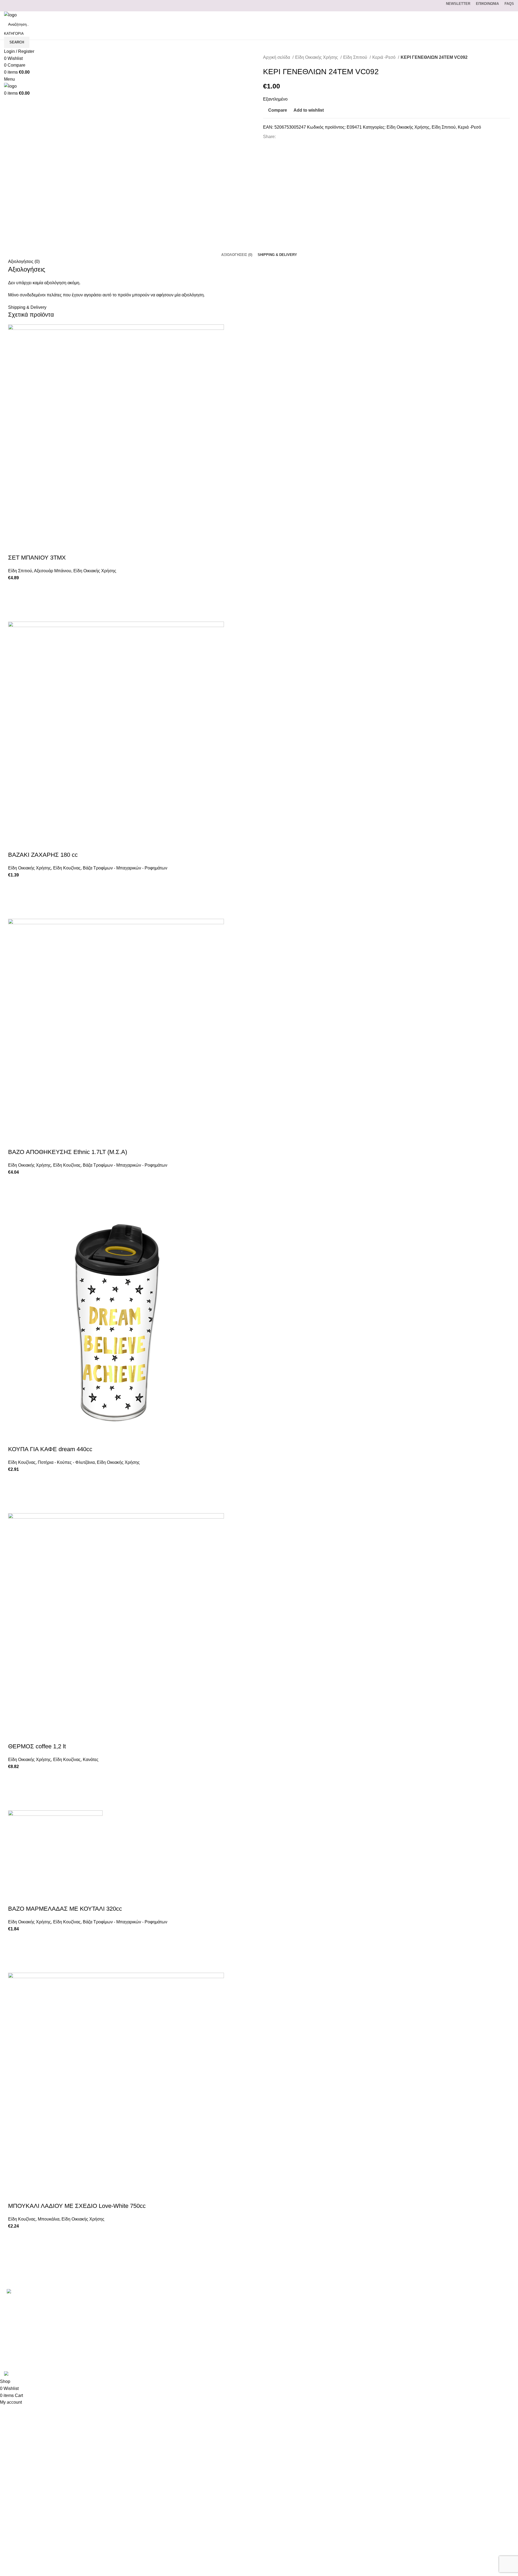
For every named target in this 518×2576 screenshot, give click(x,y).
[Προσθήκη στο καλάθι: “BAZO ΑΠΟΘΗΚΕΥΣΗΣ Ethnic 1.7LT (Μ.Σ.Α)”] (15, 1196)
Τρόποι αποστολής (368, 2320)
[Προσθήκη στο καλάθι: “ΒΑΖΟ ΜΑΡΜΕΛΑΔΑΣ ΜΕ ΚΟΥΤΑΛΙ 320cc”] (15, 1952)
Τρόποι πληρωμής (367, 2310)
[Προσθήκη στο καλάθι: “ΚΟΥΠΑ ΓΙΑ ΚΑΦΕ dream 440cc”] (15, 1493)
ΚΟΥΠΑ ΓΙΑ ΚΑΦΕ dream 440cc (50, 1449)
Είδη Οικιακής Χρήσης (317, 57)
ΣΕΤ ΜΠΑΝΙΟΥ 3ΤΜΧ (37, 558)
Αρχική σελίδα (277, 57)
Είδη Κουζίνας (67, 868)
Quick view (15, 615)
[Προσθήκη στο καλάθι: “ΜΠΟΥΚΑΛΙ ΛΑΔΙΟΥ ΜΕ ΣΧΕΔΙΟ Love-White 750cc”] (15, 2250)
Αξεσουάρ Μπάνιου (53, 571)
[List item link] (86, 2316)
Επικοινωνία (361, 2301)
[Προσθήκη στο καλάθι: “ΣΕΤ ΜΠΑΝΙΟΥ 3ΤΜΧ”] (15, 601)
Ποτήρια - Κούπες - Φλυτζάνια (66, 1462)
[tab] (237, 255)
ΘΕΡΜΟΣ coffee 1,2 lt (37, 1746)
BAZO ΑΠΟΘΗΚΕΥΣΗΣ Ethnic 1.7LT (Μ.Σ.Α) (68, 1152)
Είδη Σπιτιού (356, 57)
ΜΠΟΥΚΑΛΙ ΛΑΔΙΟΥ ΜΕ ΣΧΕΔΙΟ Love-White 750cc (77, 2206)
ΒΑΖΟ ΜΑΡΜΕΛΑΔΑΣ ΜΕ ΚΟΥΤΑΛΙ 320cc (65, 1909)
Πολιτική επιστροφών (370, 2341)
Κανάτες (91, 1760)
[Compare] (15, 547)
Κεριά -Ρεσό (384, 57)
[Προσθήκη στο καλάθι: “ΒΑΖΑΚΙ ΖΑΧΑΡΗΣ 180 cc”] (15, 899)
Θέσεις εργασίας (365, 2351)
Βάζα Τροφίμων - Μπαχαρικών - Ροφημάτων (125, 868)
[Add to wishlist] (15, 588)
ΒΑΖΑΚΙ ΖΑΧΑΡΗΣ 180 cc (43, 855)
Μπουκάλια (49, 2219)
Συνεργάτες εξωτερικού (372, 2361)
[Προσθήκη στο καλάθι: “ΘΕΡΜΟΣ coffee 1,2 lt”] (15, 1790)
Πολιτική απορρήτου (369, 2331)
